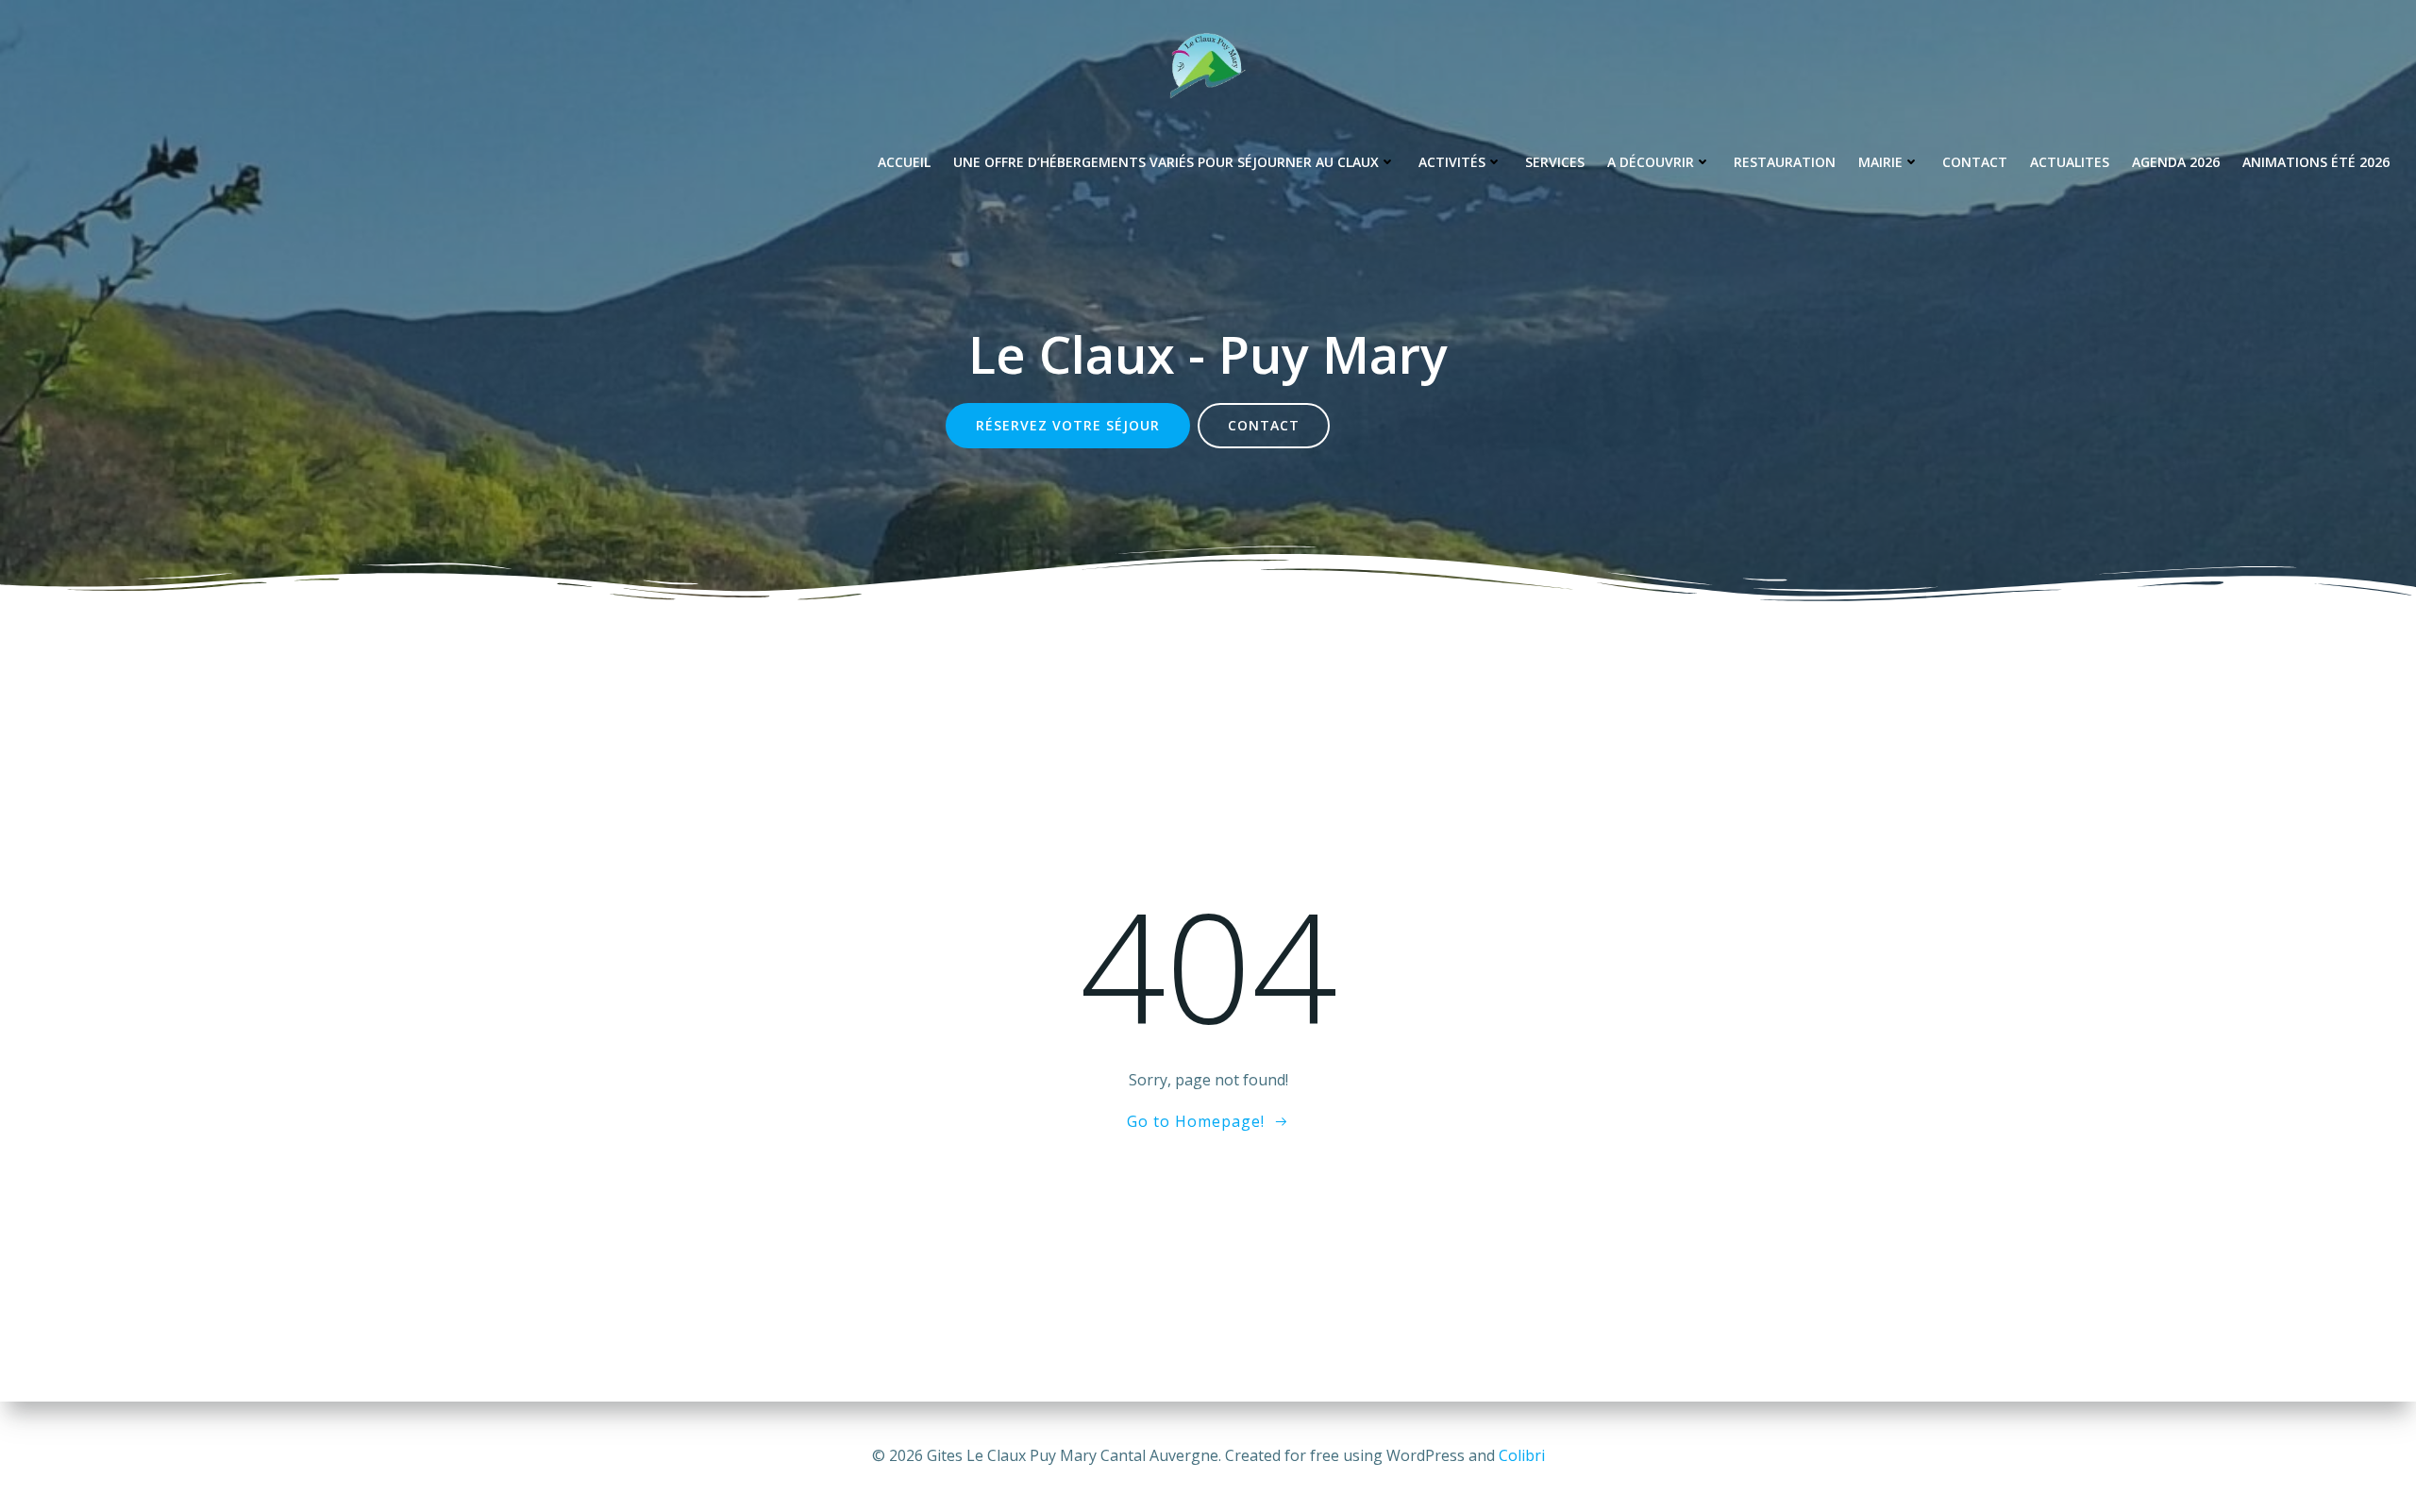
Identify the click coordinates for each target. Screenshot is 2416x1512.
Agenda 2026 (2176, 162)
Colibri (1522, 1455)
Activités (1452, 162)
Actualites (2070, 162)
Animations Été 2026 (2316, 162)
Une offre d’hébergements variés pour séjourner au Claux (1166, 162)
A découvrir (1651, 162)
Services (1555, 162)
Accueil (904, 162)
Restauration (1785, 162)
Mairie (1880, 162)
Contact (1975, 162)
